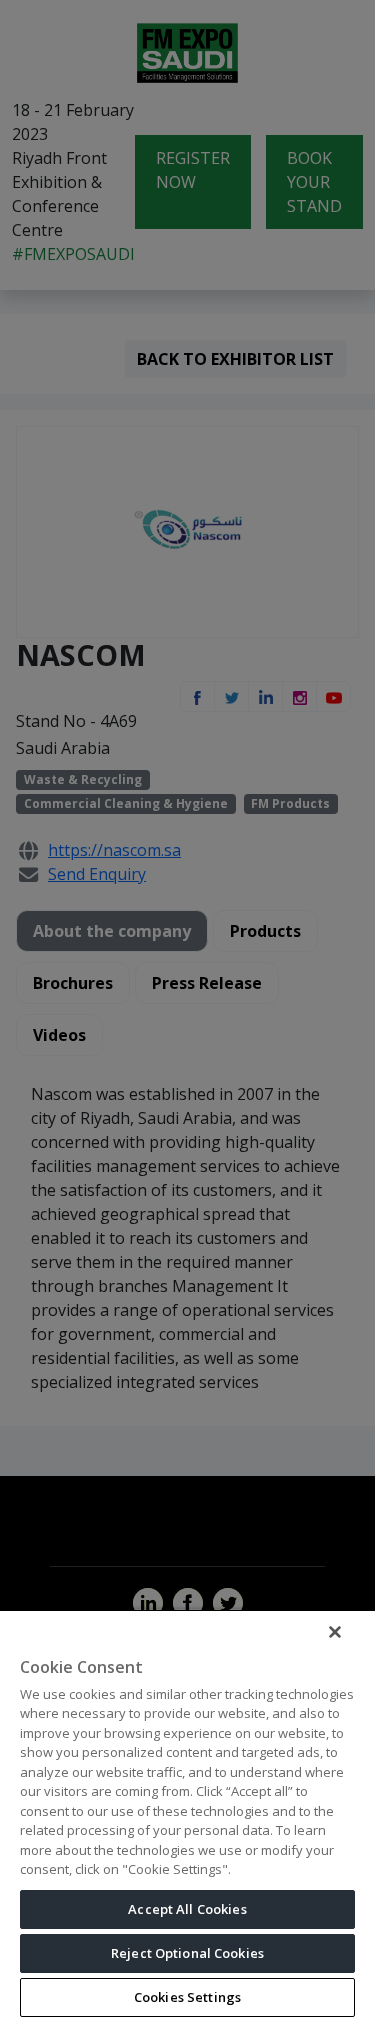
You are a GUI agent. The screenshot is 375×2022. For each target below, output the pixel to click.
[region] (187, 1815)
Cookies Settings (187, 1997)
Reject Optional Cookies (187, 1953)
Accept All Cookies (187, 1909)
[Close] (335, 1632)
